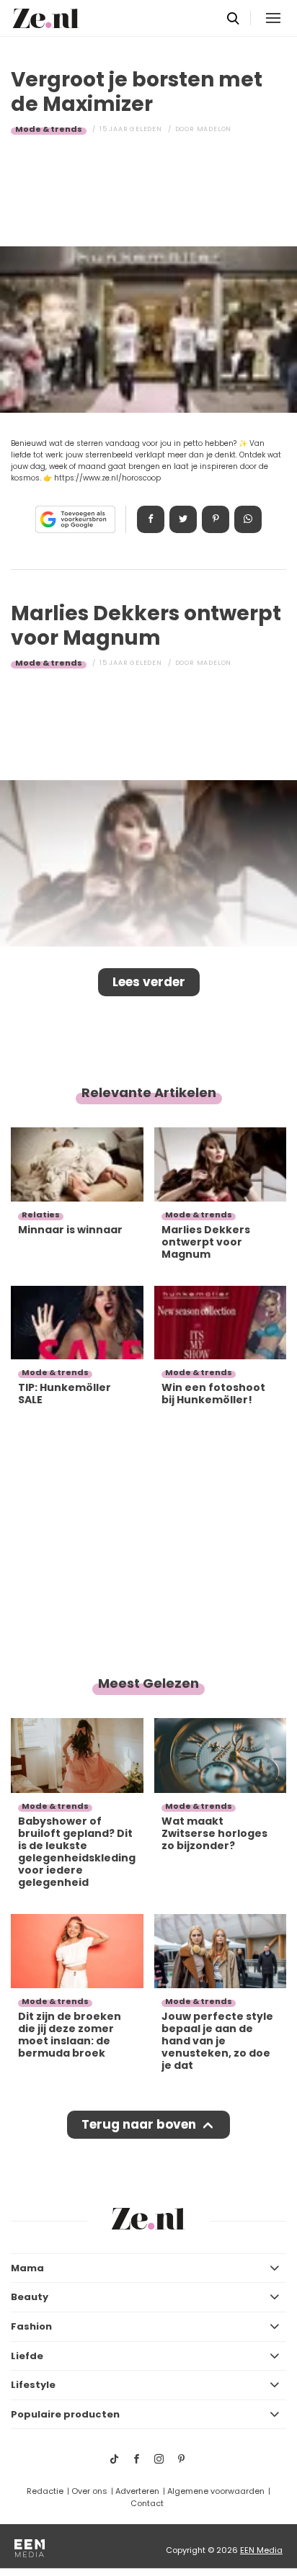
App (248, 519)
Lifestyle (33, 2385)
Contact (147, 2503)
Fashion (31, 2326)
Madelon (214, 129)
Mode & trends (49, 129)
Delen (151, 519)
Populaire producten (65, 2414)
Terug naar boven (139, 2124)
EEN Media (261, 2550)
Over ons (89, 2491)
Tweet (183, 519)
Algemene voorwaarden (216, 2491)
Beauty (30, 2297)
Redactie (45, 2491)
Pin (216, 519)
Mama (27, 2268)
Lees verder (149, 982)
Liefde (27, 2356)
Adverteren (137, 2491)
